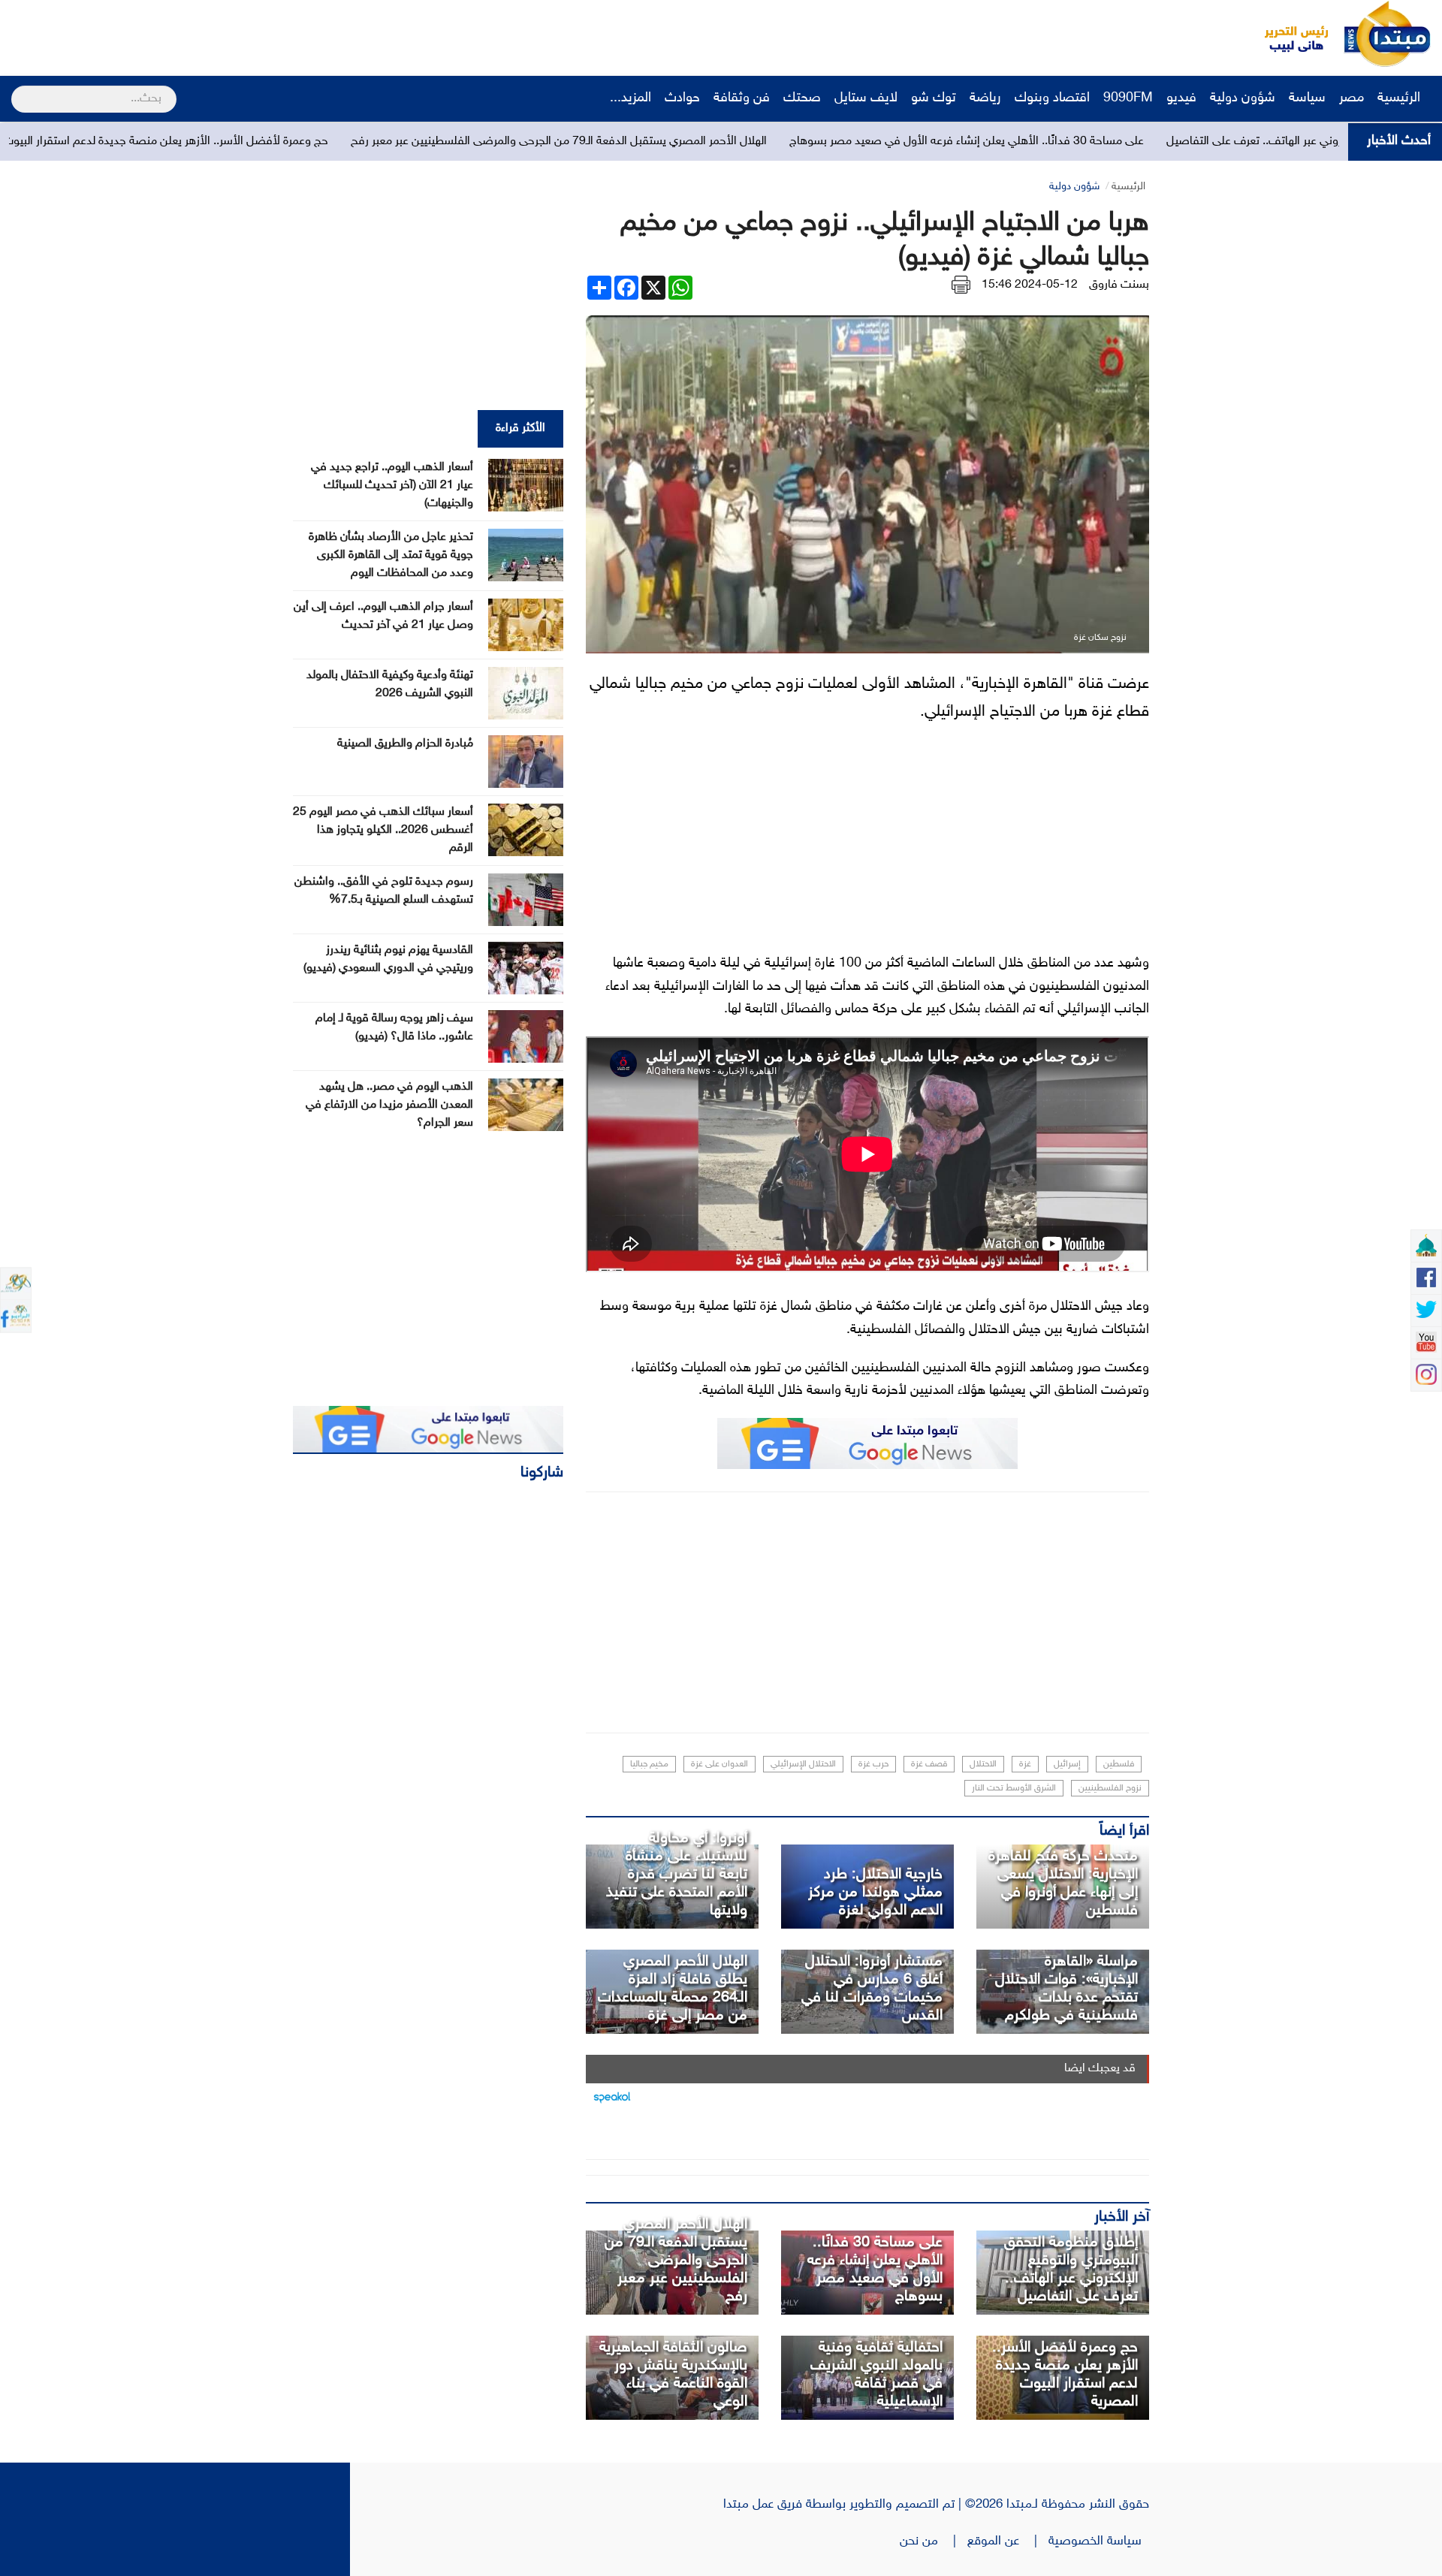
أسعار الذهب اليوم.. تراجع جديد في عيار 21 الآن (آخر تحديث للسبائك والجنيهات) (392, 486)
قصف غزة (929, 1764)
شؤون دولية (1243, 98)
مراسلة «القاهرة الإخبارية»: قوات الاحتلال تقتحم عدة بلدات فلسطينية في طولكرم (1066, 1989)
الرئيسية (1401, 98)
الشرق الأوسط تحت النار (1014, 1788)
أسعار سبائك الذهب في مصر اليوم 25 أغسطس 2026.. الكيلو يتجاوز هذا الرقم (383, 830)
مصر (1351, 98)
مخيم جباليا (649, 1764)
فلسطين (1119, 1764)
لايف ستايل (866, 98)
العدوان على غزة (719, 1764)
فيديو (1181, 98)
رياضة (985, 98)
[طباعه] (961, 285)
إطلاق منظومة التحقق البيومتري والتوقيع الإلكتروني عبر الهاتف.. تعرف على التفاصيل (1071, 2270)
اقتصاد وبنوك (1052, 98)
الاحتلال (983, 1764)
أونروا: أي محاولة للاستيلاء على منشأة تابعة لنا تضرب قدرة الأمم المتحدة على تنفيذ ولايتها (677, 1875)
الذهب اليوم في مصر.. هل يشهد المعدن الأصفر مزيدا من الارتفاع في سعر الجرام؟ (389, 1105)
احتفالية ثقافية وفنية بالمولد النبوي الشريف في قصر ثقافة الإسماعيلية (876, 2375)
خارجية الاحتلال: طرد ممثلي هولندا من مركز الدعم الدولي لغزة (875, 1893)
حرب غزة (873, 1764)
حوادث (682, 98)
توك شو (934, 98)
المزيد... (630, 98)
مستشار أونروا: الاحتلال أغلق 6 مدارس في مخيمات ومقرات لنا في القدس (872, 1989)
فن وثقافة (742, 98)
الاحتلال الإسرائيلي (803, 1764)
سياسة (1307, 98)
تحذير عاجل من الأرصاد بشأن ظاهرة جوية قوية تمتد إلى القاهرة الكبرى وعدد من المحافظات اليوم (391, 555)
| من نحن (934, 2541)
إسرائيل (1067, 1764)
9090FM (1128, 98)
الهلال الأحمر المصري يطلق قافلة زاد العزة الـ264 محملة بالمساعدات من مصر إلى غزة (673, 1989)
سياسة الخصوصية (1099, 2541)
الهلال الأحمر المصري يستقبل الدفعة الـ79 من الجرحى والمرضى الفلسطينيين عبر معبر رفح (746, 142)
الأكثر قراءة (520, 428)
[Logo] (1288, 34)
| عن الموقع (1008, 2541)
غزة (1025, 1764)
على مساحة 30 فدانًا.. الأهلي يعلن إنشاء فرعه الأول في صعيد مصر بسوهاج (1154, 142)
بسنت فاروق (1119, 285)
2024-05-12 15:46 (1030, 285)
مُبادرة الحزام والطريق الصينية (405, 744)
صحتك (802, 98)
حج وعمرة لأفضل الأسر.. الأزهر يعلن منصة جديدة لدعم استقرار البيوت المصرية (332, 142)
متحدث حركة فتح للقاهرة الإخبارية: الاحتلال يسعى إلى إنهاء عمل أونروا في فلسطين (1063, 1884)
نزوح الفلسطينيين (1110, 1788)
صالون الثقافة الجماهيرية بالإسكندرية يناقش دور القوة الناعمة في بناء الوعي (673, 2375)
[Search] (18, 89)
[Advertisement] (282, 34)
